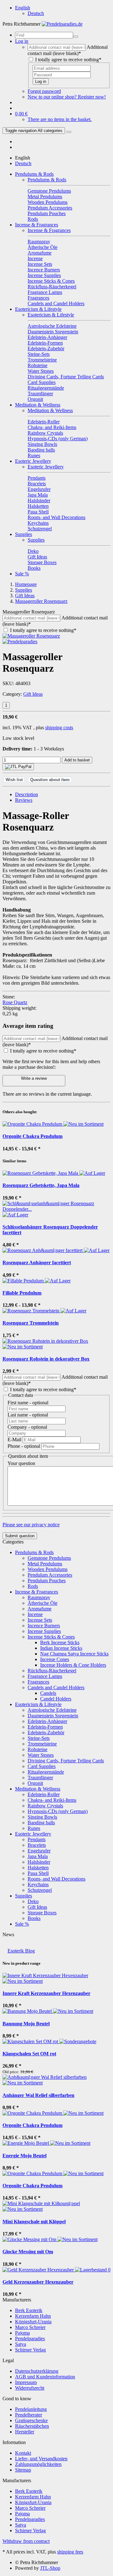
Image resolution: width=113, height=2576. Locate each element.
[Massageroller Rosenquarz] (31, 636)
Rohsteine (38, 1749)
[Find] (76, 37)
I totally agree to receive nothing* (68, 60)
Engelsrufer (39, 1851)
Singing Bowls (42, 1817)
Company (27, 1427)
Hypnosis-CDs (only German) (58, 1811)
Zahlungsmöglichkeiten (38, 2464)
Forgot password (44, 91)
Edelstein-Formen (45, 1727)
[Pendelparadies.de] (62, 24)
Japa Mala (38, 1856)
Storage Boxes (42, 1913)
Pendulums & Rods (34, 174)
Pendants (37, 1839)
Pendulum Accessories (50, 1575)
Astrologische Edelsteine (52, 1710)
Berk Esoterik (29, 2310)
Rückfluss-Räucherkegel (52, 1671)
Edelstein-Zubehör (46, 1732)
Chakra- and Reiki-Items (52, 1800)
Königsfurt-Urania (33, 2322)
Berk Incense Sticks (60, 1642)
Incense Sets (40, 1620)
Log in (41, 81)
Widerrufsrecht (30, 2388)
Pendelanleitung (31, 2409)
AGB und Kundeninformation (45, 2377)
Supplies (24, 534)
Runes (34, 1828)
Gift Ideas (33, 694)
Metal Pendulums (45, 1564)
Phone (24, 1446)
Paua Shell (38, 1873)
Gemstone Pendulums (49, 1558)
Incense (35, 1614)
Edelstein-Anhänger (47, 1721)
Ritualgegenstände (46, 1772)
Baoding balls (41, 1823)
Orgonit (35, 1783)
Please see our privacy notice (31, 1525)
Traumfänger (40, 1778)
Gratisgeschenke (31, 2420)
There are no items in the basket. (60, 119)
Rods (33, 1586)
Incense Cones (55, 1659)
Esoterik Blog (21, 1951)
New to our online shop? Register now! (67, 97)
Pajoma (22, 2333)
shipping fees (70, 2552)
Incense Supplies (44, 1631)
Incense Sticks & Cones (51, 1637)
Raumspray (39, 1597)
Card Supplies (42, 1766)
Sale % (22, 574)
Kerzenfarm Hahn (33, 2316)
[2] (18, 767)
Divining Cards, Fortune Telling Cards (66, 1761)
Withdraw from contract (26, 2541)
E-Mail (15, 1440)
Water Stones (41, 1755)
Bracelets (37, 1845)
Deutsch (36, 13)
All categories (34, 131)
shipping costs (59, 727)
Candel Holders (56, 1699)
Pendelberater (29, 2415)
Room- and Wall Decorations (56, 1879)
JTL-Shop (50, 2568)
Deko (33, 1901)
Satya (21, 2344)
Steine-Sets (39, 1738)
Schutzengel (40, 1890)
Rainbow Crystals (45, 1806)
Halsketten (38, 1868)
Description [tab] (27, 794)
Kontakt (23, 2453)
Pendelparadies (30, 2339)
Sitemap (23, 2470)
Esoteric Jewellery (33, 461)
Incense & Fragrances (37, 225)
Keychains (38, 1884)
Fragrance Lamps (45, 1676)
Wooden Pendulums (48, 1569)
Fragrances (38, 1682)
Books (34, 1918)
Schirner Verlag (30, 2350)
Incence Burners (44, 1626)
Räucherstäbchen (32, 2426)
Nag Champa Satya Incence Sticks (74, 1654)
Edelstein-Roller (44, 1794)
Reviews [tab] (24, 800)
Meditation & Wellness (38, 405)
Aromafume (40, 1609)
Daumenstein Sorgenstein (53, 1716)
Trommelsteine (42, 1744)
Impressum (26, 2382)
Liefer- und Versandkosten (41, 2459)
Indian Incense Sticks (61, 1648)
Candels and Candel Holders (56, 1687)
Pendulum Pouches (47, 1581)
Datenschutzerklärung (37, 2371)
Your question (21, 1463)
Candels (48, 1693)
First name (28, 1403)
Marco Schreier (30, 2327)
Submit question (20, 1536)
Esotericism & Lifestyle (38, 309)
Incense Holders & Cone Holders (73, 1665)
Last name (28, 1415)
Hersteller (25, 2432)
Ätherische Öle (43, 1603)
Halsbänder (39, 1862)
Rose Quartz (15, 1002)
